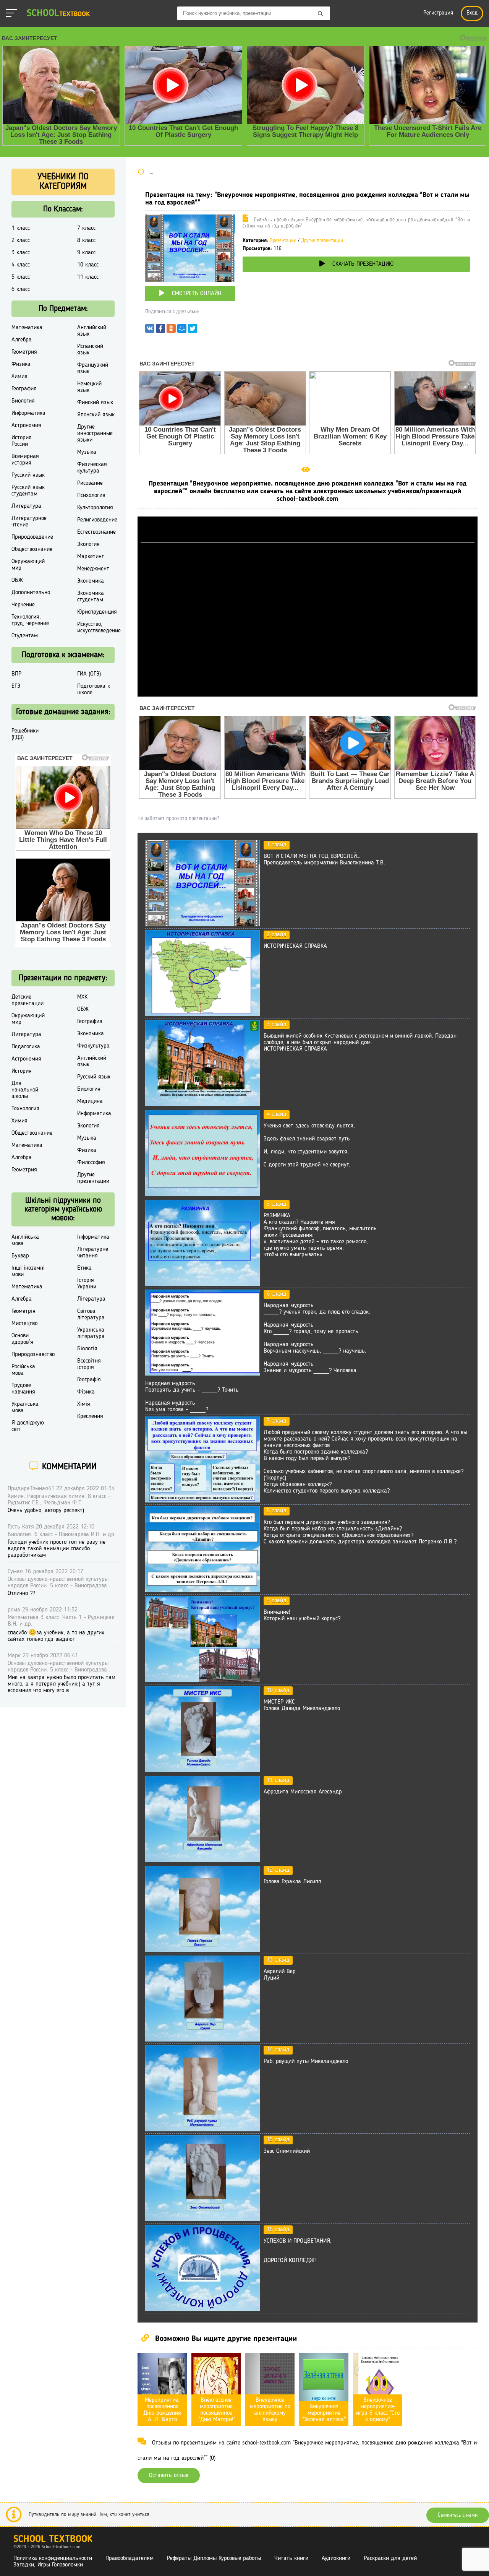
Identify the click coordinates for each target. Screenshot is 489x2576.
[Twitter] (193, 330)
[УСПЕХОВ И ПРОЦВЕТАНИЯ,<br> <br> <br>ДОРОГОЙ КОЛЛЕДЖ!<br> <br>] (202, 2310)
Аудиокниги (336, 2558)
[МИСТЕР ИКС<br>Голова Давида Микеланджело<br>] (202, 1770)
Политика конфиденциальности (53, 2558)
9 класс (86, 253)
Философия (91, 1163)
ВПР (16, 674)
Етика (84, 1268)
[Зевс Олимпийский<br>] (202, 2220)
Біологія (87, 1349)
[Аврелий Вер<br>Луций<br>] (202, 2040)
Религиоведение (97, 520)
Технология (25, 1109)
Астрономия (26, 426)
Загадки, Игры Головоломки (48, 2565)
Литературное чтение (29, 522)
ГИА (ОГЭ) (89, 674)
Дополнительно (31, 593)
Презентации (283, 241)
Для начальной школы (25, 1090)
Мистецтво (24, 1324)
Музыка (87, 452)
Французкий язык (93, 368)
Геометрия (24, 352)
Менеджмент (93, 569)
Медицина (90, 1101)
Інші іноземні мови (28, 1271)
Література (91, 1299)
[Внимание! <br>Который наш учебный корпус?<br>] (202, 1681)
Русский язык (28, 475)
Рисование (90, 483)
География (24, 389)
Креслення (90, 1416)
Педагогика (26, 1047)
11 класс (88, 277)
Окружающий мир (28, 565)
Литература (26, 506)
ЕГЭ (16, 686)
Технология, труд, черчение (30, 620)
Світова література (91, 1315)
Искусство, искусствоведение (99, 628)
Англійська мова (25, 1240)
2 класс (21, 240)
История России (22, 441)
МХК (82, 997)
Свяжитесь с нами (458, 2515)
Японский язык (96, 415)
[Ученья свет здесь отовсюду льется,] (202, 1194)
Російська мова (23, 1370)
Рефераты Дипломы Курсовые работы (214, 2558)
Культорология (95, 508)
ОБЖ (17, 580)
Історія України (87, 1284)
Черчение (23, 605)
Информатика (28, 413)
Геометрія (23, 1311)
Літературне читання (93, 1253)
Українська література (91, 1333)
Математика (27, 328)
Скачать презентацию (363, 264)
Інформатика (93, 1237)
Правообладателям (130, 2558)
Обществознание (32, 549)
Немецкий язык (89, 387)
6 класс (21, 289)
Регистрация (438, 13)
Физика (21, 364)
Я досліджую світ (28, 1426)
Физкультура (93, 1046)
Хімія (84, 1404)
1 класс (21, 228)
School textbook (53, 2539)
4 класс (21, 265)
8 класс (86, 240)
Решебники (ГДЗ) (25, 734)
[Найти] (321, 14)
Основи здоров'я (22, 1339)
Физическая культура (92, 468)
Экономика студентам (91, 597)
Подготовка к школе (94, 689)
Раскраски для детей (390, 2558)
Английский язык (92, 331)
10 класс (88, 265)
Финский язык (95, 403)
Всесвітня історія (89, 1364)
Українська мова (25, 1407)
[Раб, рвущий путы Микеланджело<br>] (202, 2130)
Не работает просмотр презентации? (178, 819)
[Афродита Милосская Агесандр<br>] (202, 1860)
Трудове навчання (23, 1389)
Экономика (91, 581)
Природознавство (33, 1355)
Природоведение (32, 537)
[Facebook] (160, 330)
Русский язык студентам (28, 491)
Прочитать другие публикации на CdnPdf (308, 693)
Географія (89, 1380)
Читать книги (291, 2558)
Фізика (86, 1392)
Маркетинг (91, 557)
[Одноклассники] (171, 330)
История (22, 1071)
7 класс (86, 228)
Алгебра (22, 340)
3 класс (21, 253)
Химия (19, 377)
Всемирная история (25, 460)
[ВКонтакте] (150, 330)
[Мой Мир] (182, 330)
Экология (88, 544)
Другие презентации (322, 241)
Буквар (20, 1256)
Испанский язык (90, 350)
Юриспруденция (97, 612)
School (58, 14)
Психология (91, 495)
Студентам (25, 636)
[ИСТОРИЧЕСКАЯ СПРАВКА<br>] (202, 1015)
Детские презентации (28, 1000)
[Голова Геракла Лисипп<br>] (202, 1950)
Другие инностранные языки (95, 434)
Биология (23, 401)
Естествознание (96, 532)
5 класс (21, 277)
